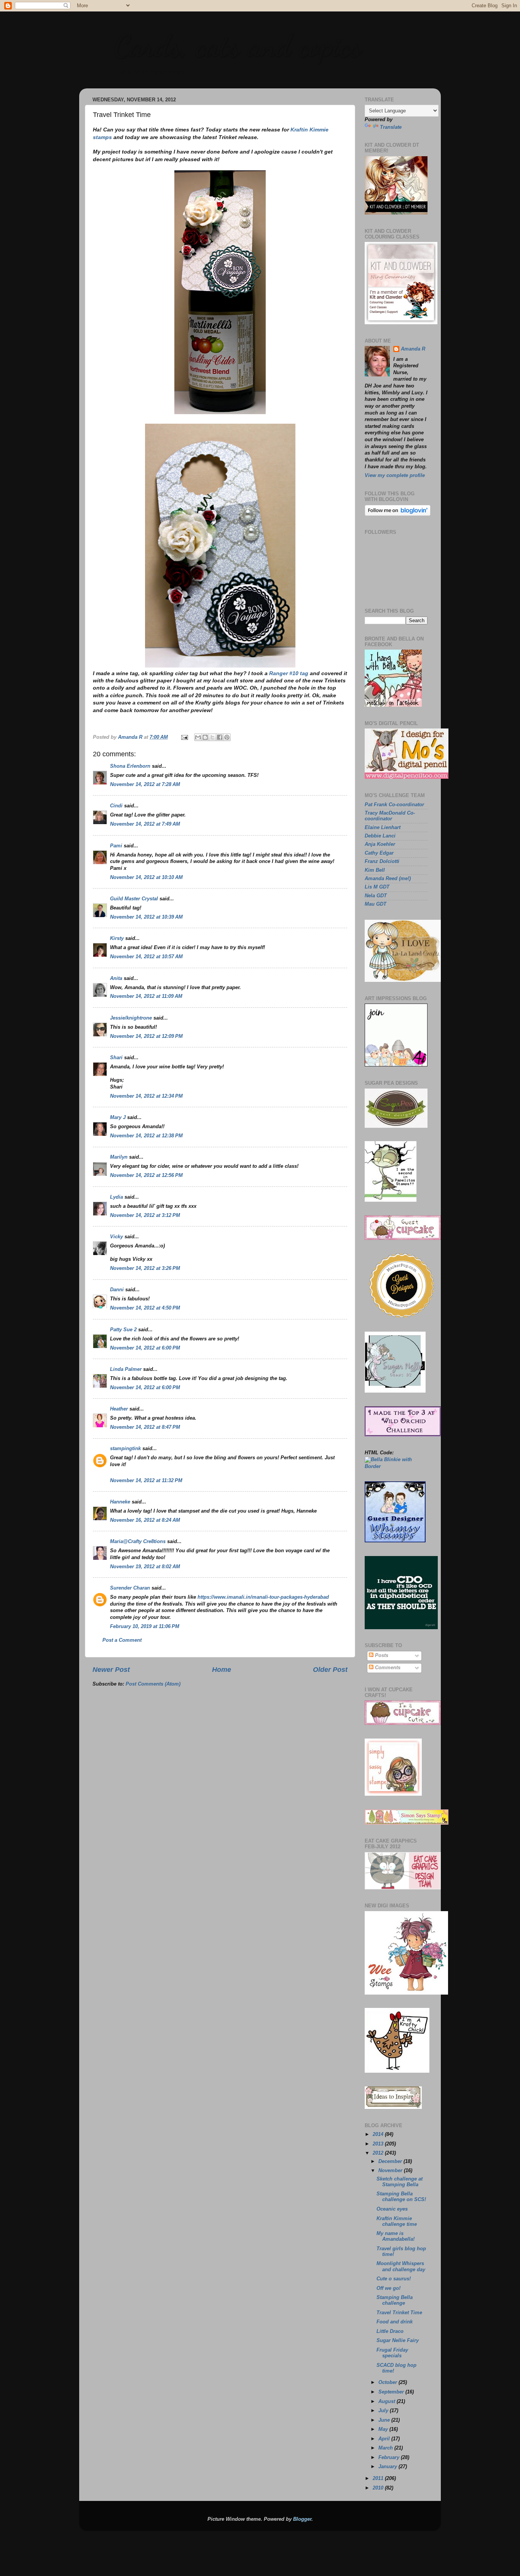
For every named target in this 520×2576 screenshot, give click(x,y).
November (391, 2171)
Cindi (116, 806)
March (386, 2448)
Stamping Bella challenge (395, 2300)
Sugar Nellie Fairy (398, 2341)
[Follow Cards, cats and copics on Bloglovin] (398, 514)
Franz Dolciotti (382, 861)
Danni (117, 1290)
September (392, 2392)
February (390, 2458)
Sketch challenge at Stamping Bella (400, 2182)
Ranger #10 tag (289, 673)
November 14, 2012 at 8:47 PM (145, 1427)
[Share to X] (212, 737)
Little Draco (390, 2331)
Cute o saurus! (394, 2279)
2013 (379, 2144)
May (384, 2429)
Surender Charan (130, 1588)
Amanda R (413, 349)
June (385, 2420)
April (385, 2439)
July (384, 2411)
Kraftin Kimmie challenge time (397, 2221)
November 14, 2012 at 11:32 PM (146, 1481)
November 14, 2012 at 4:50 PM (145, 1308)
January (388, 2467)
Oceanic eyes (392, 2209)
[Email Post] (184, 737)
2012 (379, 2153)
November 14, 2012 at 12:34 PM (146, 1096)
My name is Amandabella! (396, 2236)
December (391, 2161)
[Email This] (198, 737)
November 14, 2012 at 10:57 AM (146, 957)
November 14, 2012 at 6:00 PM (145, 1348)
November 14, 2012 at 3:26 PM (145, 1268)
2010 (379, 2488)
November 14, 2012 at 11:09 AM (146, 996)
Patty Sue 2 (123, 1330)
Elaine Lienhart (383, 828)
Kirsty (117, 938)
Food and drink (395, 2322)
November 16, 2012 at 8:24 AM (145, 1520)
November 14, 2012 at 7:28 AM (145, 784)
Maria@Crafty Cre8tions (138, 1542)
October (388, 2382)
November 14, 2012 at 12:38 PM (146, 1136)
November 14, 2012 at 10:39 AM (146, 917)
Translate (391, 127)
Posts (381, 1655)
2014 (379, 2134)
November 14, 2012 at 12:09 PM (146, 1036)
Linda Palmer (126, 1369)
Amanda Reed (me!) (388, 879)
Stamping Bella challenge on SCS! (401, 2197)
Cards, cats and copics (237, 46)
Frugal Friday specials (392, 2353)
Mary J (118, 1117)
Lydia (116, 1197)
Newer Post (111, 1670)
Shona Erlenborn (130, 766)
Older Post (330, 1670)
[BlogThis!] (205, 737)
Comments (387, 1668)
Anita (116, 978)
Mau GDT (376, 904)
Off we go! (388, 2288)
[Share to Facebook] (220, 737)
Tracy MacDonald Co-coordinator (390, 816)
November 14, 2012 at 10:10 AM (146, 877)
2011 (379, 2478)
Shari (116, 1058)
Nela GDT (376, 896)
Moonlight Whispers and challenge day (401, 2266)
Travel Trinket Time (399, 2313)
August (388, 2401)
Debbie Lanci (380, 836)
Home (222, 1670)
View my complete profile (395, 475)
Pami (116, 846)
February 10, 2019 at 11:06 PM (145, 1627)
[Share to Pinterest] (227, 737)
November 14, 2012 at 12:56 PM (146, 1175)
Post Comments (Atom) (153, 1684)
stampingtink (125, 1449)
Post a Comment (122, 1640)
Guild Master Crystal (134, 899)
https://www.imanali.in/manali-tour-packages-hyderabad (263, 1597)
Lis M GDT (377, 887)
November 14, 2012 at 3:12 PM (145, 1215)
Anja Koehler (380, 844)
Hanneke (120, 1502)
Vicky (116, 1237)
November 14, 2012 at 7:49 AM (145, 824)
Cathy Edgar (379, 853)
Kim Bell (375, 870)
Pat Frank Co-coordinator (394, 805)
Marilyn (119, 1157)
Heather (119, 1409)
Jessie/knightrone (131, 1018)
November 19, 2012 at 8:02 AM (145, 1567)
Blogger (302, 2519)
